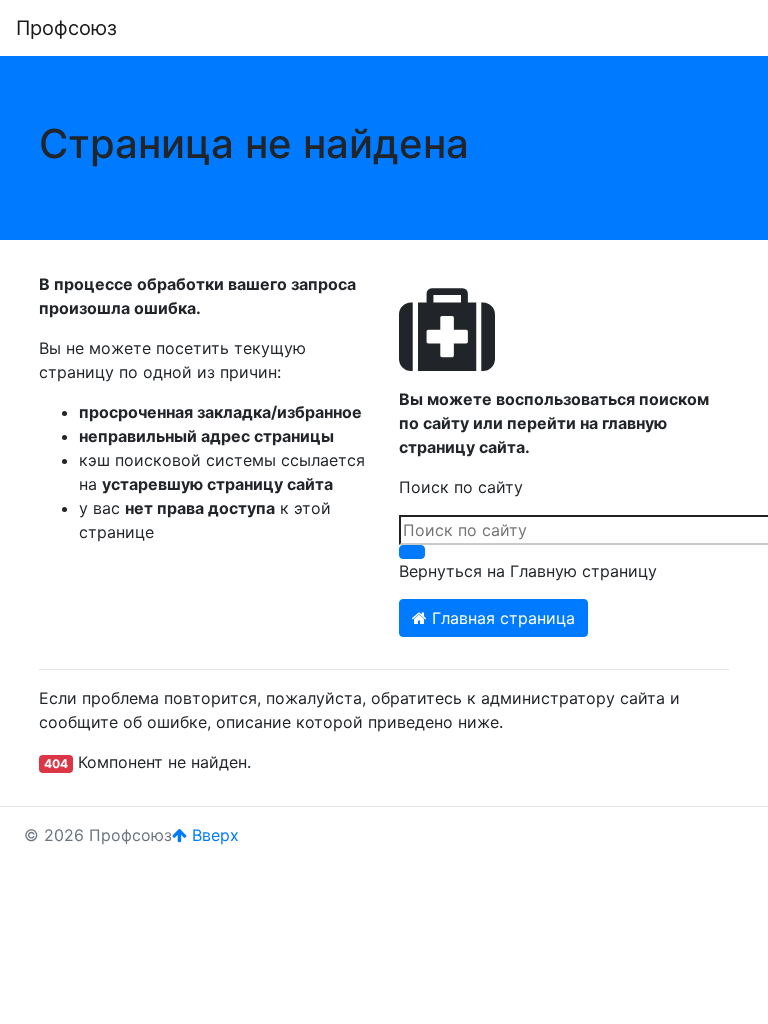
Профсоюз (66, 28)
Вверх (213, 835)
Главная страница (501, 618)
